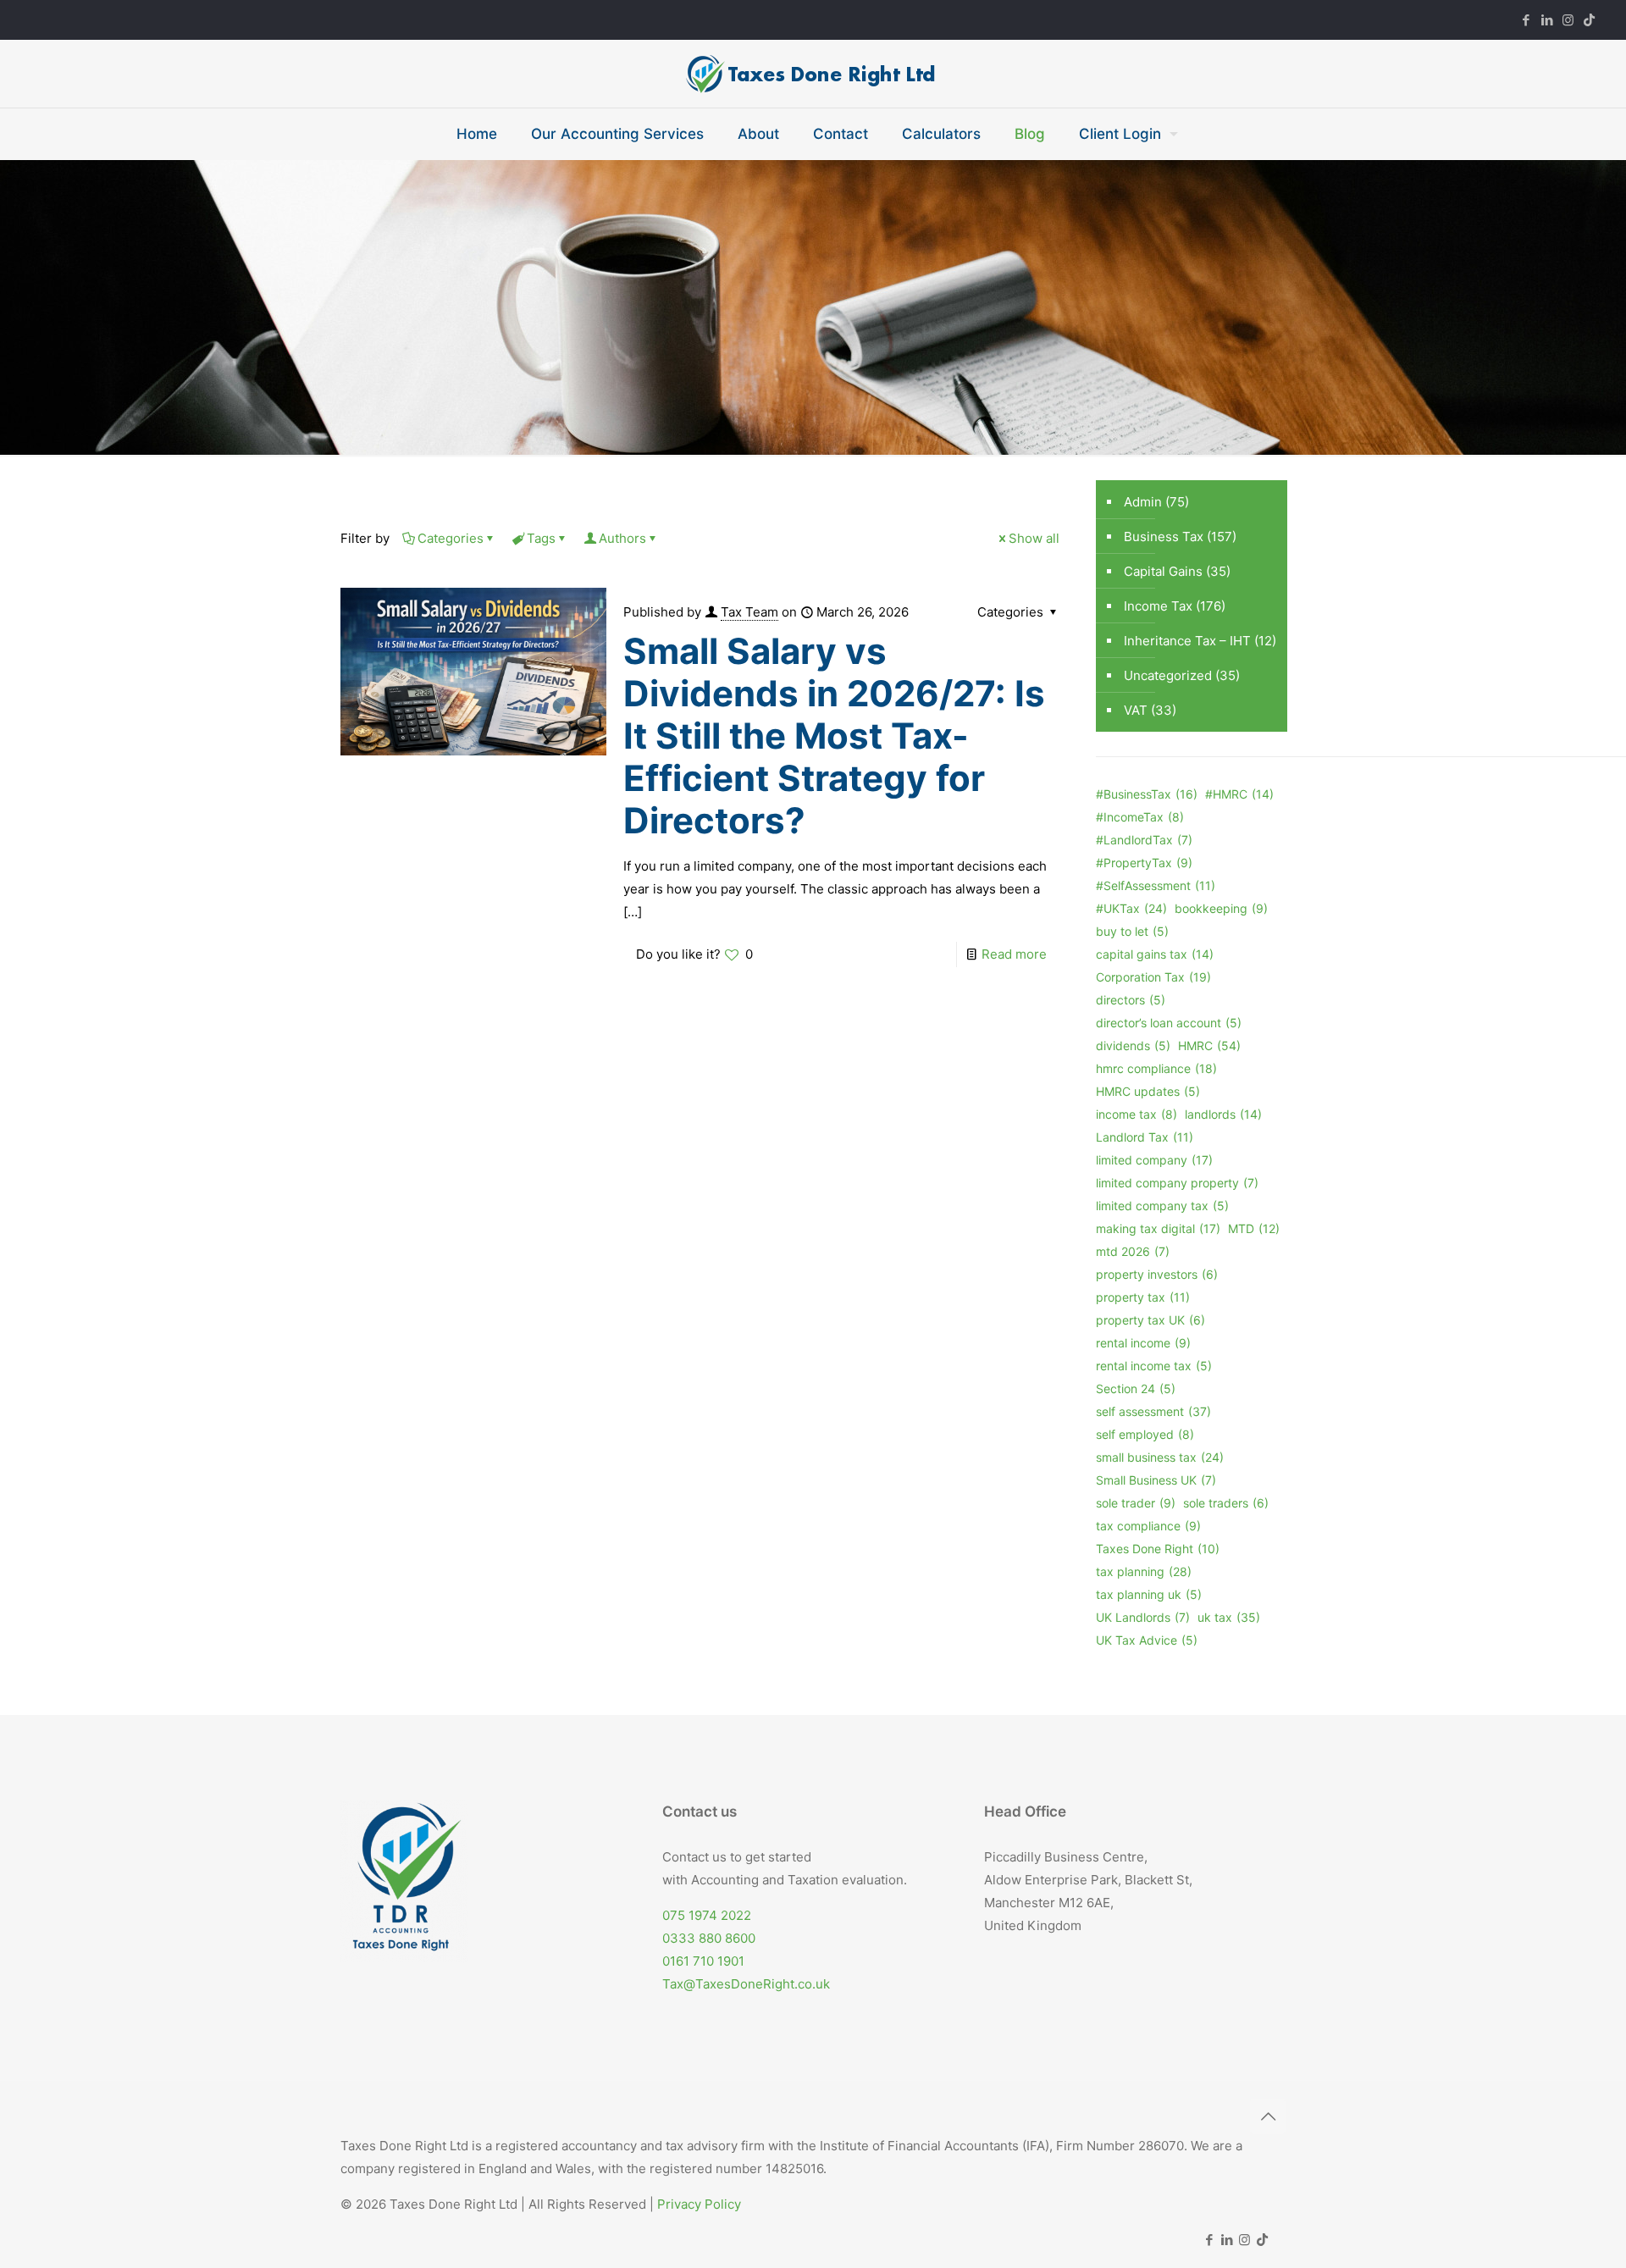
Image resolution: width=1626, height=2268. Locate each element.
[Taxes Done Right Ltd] (813, 74)
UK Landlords (1143, 1617)
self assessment (1153, 1411)
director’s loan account (1169, 1023)
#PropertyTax (1144, 863)
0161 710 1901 (703, 1961)
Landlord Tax (1145, 1137)
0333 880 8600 (709, 1938)
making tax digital (1158, 1228)
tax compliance (1148, 1526)
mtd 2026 (1133, 1251)
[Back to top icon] (1268, 2116)
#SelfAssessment (1156, 885)
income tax (1137, 1114)
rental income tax (1154, 1366)
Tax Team (749, 612)
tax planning (1144, 1571)
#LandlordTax (1144, 840)
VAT (1136, 710)
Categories (451, 538)
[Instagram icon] (1568, 20)
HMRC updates (1148, 1091)
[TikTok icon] (1589, 20)
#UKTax (1131, 908)
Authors (622, 538)
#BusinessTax (1147, 794)
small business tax (1160, 1457)
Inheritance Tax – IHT (1187, 641)
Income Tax (1158, 606)
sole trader (1136, 1503)
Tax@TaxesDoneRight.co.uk (746, 1984)
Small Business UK (1156, 1480)
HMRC (1209, 1045)
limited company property (1177, 1183)
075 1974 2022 (707, 1915)
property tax (1143, 1297)
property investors (1157, 1274)
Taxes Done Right (1158, 1549)
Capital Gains (1163, 571)
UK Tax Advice (1147, 1640)
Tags (541, 538)
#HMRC (1239, 794)
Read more (1014, 954)
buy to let (1132, 931)
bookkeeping (1221, 908)
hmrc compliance (1156, 1068)
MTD (1254, 1228)
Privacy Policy (699, 2204)
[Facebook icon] (1526, 20)
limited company (1154, 1160)
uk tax (1229, 1617)
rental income (1143, 1343)
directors (1131, 1000)
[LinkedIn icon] (1547, 20)
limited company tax (1162, 1206)
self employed (1145, 1434)
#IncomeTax (1140, 817)
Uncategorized (1168, 675)
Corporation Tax (1153, 977)
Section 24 (1136, 1388)
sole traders (1226, 1503)
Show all (1034, 538)
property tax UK (1150, 1320)
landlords (1223, 1114)
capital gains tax (1155, 954)
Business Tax (1164, 537)
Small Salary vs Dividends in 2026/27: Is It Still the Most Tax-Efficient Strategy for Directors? (834, 736)
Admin (1143, 502)
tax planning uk (1149, 1594)
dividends (1133, 1045)
